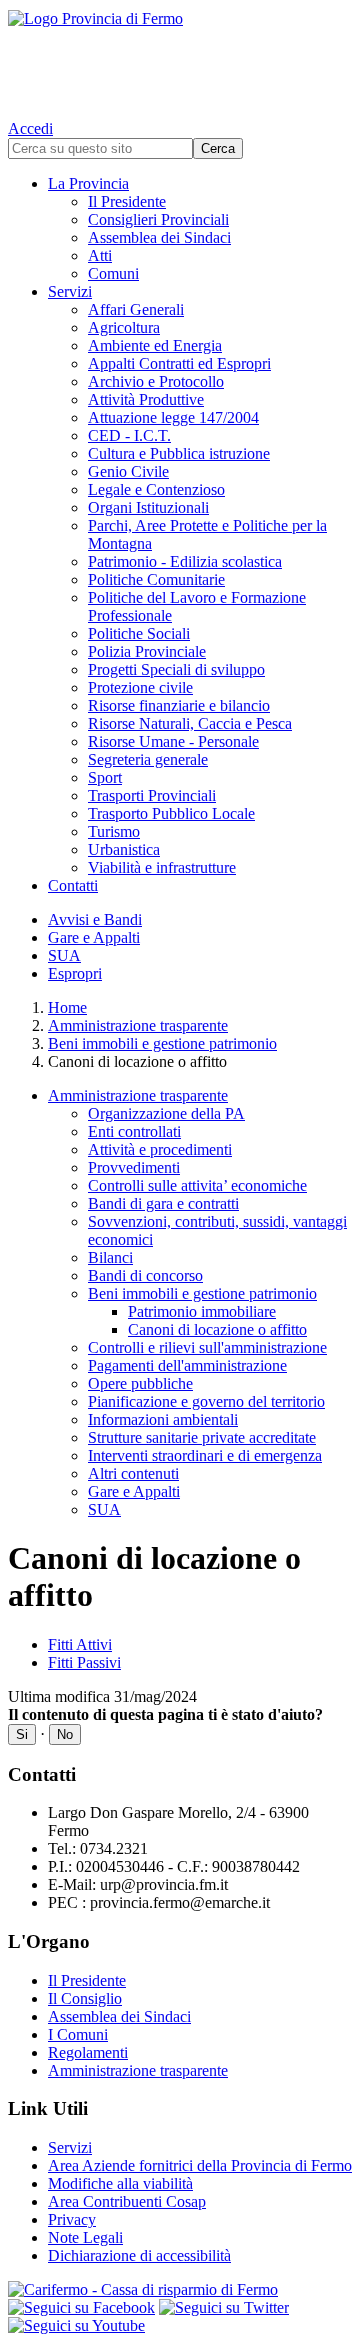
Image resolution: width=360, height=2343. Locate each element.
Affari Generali (136, 309)
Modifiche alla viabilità (120, 2183)
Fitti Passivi (84, 1662)
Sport (105, 777)
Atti (100, 255)
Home (67, 1007)
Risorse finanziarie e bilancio (179, 705)
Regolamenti (88, 2052)
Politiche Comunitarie (156, 579)
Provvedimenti (134, 1167)
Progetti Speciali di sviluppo (176, 669)
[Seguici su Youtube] (76, 2325)
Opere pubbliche (140, 1383)
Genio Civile (128, 471)
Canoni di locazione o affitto (217, 1329)
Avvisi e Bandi (95, 919)
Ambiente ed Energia (155, 345)
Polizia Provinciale (147, 651)
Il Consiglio (85, 1998)
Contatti (73, 885)
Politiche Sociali (139, 633)
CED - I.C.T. (129, 435)
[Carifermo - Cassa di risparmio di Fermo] (180, 2290)
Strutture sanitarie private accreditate (202, 1437)
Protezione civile (140, 687)
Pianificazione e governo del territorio (206, 1401)
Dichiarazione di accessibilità (139, 2255)
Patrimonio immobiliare (202, 1311)
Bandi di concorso (145, 1275)
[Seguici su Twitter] (224, 2307)
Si (22, 1734)
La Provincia (88, 183)
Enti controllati (134, 1131)
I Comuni (78, 2034)
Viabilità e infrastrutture (162, 867)
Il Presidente (127, 201)
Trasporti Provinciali (152, 795)
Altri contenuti (133, 1473)
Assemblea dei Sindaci (159, 237)
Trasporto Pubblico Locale (171, 813)
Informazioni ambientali (163, 1419)
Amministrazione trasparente (138, 1025)
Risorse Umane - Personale (173, 741)
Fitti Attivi (80, 1644)
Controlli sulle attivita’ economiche (197, 1185)
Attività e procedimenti (160, 1149)
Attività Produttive (146, 399)
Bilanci (110, 1257)
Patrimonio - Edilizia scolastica (185, 561)
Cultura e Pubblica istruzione (179, 453)
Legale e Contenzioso (156, 489)
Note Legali (85, 2237)
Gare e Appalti (94, 937)
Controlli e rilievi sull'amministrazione (207, 1347)
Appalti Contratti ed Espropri (179, 363)
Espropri (75, 973)
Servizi (70, 291)
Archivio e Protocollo (156, 381)
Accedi (30, 128)
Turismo (114, 831)
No (65, 1734)
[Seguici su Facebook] (81, 2307)
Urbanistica (124, 849)
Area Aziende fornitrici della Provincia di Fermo (200, 2165)
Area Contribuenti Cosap (127, 2201)
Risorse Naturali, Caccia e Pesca (190, 723)
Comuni (113, 273)
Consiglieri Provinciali (158, 219)
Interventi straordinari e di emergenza (205, 1455)
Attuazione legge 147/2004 (173, 417)
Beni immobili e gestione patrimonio (162, 1043)
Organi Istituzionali (148, 507)
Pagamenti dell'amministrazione (187, 1365)
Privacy (72, 2219)
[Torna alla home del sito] (180, 60)
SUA (64, 955)
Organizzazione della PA (166, 1113)
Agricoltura (124, 327)
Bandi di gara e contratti (163, 1203)
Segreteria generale (148, 759)
